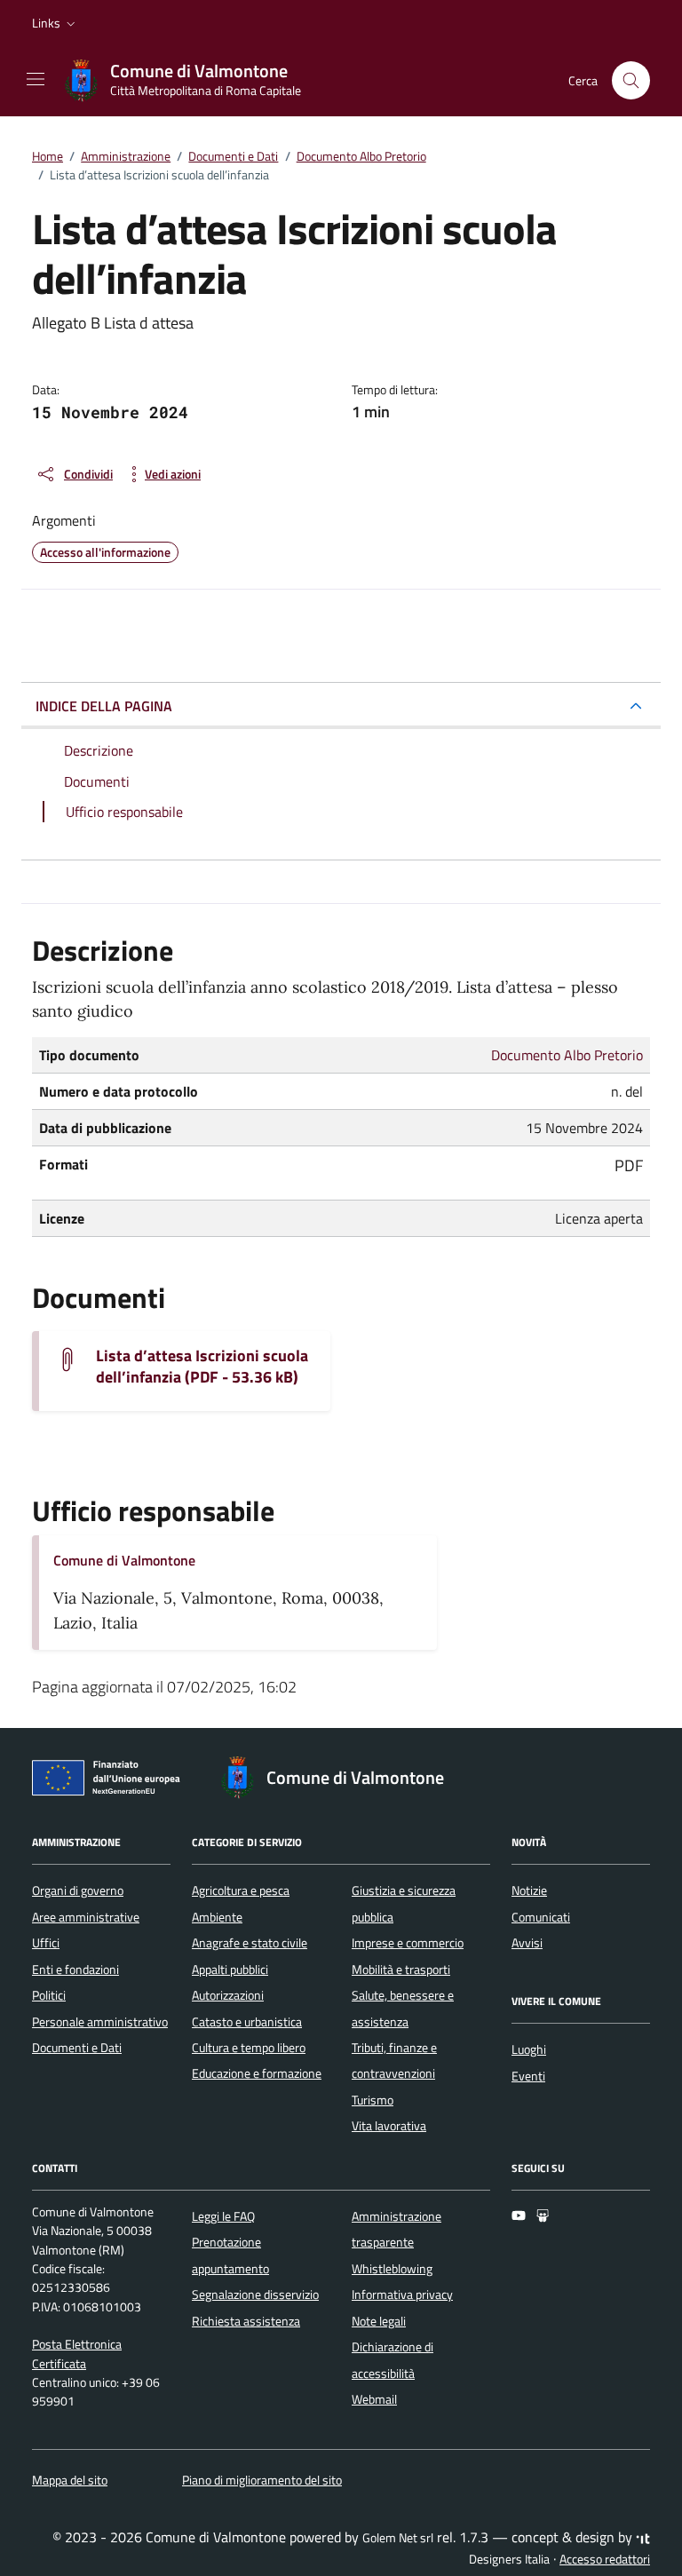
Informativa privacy (402, 2295)
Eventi (528, 2076)
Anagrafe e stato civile (250, 1943)
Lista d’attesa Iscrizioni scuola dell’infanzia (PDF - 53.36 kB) (202, 1367)
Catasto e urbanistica (247, 2022)
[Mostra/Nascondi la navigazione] (36, 79)
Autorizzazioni (228, 1995)
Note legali (379, 2321)
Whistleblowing (392, 2269)
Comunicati (541, 1917)
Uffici (46, 1943)
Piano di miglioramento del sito (262, 2480)
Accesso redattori (605, 2559)
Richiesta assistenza (246, 2321)
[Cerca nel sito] (631, 80)
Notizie (529, 1890)
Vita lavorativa (389, 2126)
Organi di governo (78, 1890)
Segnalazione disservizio (255, 2295)
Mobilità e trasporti (401, 1970)
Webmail (374, 2399)
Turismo (373, 2100)
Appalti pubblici (230, 1970)
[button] (56, 23)
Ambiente (217, 1917)
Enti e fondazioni (75, 1970)
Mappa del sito (70, 2480)
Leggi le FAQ (223, 2216)
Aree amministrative (86, 1917)
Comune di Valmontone (124, 1560)
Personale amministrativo (100, 2022)
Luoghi (529, 2049)
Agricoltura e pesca (241, 1890)
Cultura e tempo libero (249, 2048)
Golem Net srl (398, 2538)
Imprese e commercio (408, 1943)
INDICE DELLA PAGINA (104, 706)
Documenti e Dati (77, 2048)
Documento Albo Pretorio (567, 1055)
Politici (49, 1995)
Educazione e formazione (257, 2073)
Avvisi (527, 1943)
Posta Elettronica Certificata (77, 2354)
